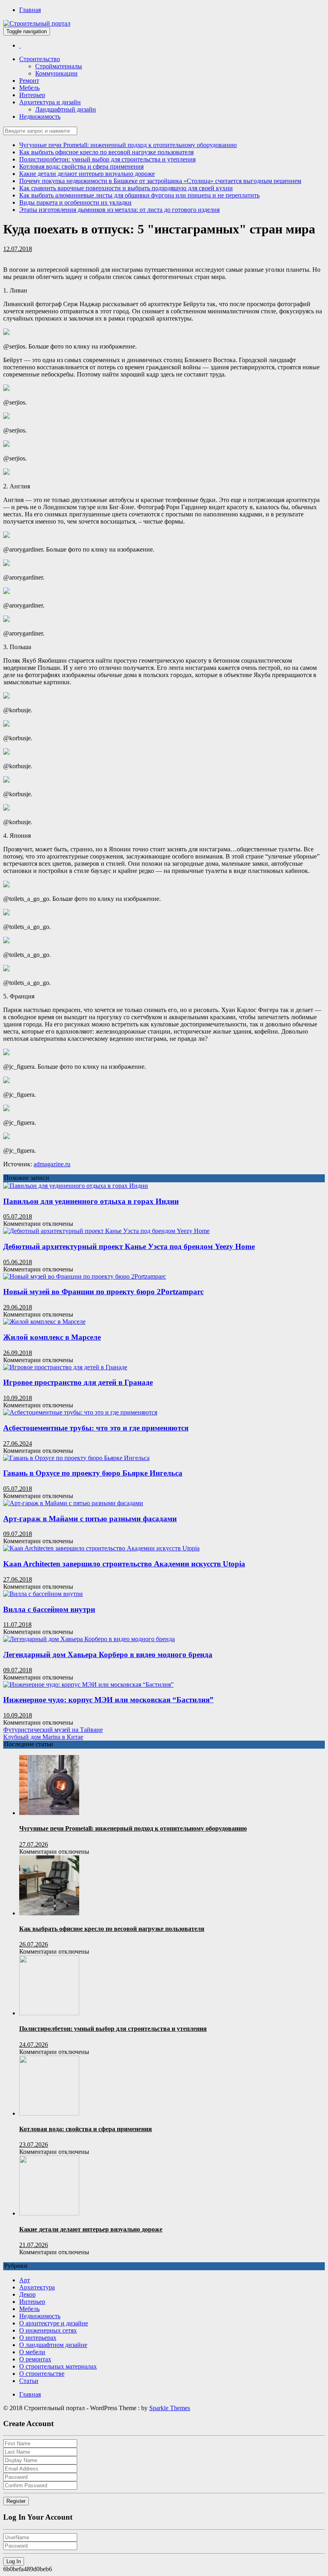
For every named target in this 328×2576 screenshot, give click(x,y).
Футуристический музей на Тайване (53, 1730)
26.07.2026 (34, 1944)
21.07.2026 (34, 2245)
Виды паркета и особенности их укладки (75, 202)
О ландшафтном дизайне (53, 2345)
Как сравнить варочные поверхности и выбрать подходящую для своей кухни (126, 188)
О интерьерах (38, 2338)
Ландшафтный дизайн (66, 109)
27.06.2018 (18, 1579)
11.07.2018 (17, 1625)
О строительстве (42, 2374)
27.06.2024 (18, 1443)
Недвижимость (40, 117)
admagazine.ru (52, 1164)
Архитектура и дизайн (50, 102)
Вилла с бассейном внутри (49, 1609)
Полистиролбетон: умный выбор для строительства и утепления (107, 159)
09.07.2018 (18, 1534)
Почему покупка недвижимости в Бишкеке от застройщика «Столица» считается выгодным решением (160, 181)
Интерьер (32, 95)
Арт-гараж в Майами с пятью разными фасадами (90, 1519)
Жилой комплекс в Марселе (52, 1337)
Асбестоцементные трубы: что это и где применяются (96, 1428)
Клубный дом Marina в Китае (43, 1737)
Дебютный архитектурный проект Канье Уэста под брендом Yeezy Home (129, 1246)
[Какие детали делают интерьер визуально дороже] (49, 2213)
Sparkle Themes (170, 2408)
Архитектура (37, 2287)
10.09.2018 (18, 1398)
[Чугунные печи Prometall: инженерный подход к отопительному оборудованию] (49, 1813)
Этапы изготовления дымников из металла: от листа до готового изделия (119, 210)
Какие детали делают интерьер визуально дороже (87, 174)
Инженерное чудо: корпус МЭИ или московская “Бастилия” (108, 1700)
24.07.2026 (34, 2045)
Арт (25, 2280)
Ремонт (29, 81)
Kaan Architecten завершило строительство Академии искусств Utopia (124, 1564)
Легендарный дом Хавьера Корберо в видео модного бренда (108, 1655)
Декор (27, 2294)
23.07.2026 (34, 2145)
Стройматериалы (59, 66)
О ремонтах (35, 2359)
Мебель (29, 88)
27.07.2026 (34, 1844)
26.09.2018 (18, 1353)
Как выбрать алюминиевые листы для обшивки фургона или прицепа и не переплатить (139, 195)
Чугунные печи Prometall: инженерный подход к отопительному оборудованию (128, 145)
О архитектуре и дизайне (54, 2323)
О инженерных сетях (48, 2330)
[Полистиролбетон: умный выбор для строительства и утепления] (49, 2013)
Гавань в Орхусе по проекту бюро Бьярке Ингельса (93, 1473)
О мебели (32, 2352)
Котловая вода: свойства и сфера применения (81, 166)
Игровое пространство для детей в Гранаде (78, 1382)
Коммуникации (56, 73)
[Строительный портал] (20, 45)
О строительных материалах (58, 2366)
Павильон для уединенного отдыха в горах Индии (91, 1201)
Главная (30, 10)
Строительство (40, 59)
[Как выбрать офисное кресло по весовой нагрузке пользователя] (49, 1913)
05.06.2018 (18, 1262)
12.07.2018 (18, 249)
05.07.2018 (18, 1216)
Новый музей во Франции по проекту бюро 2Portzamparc (103, 1292)
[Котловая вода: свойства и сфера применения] (49, 2113)
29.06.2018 (18, 1307)
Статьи (29, 2381)
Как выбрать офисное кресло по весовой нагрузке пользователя (106, 152)
